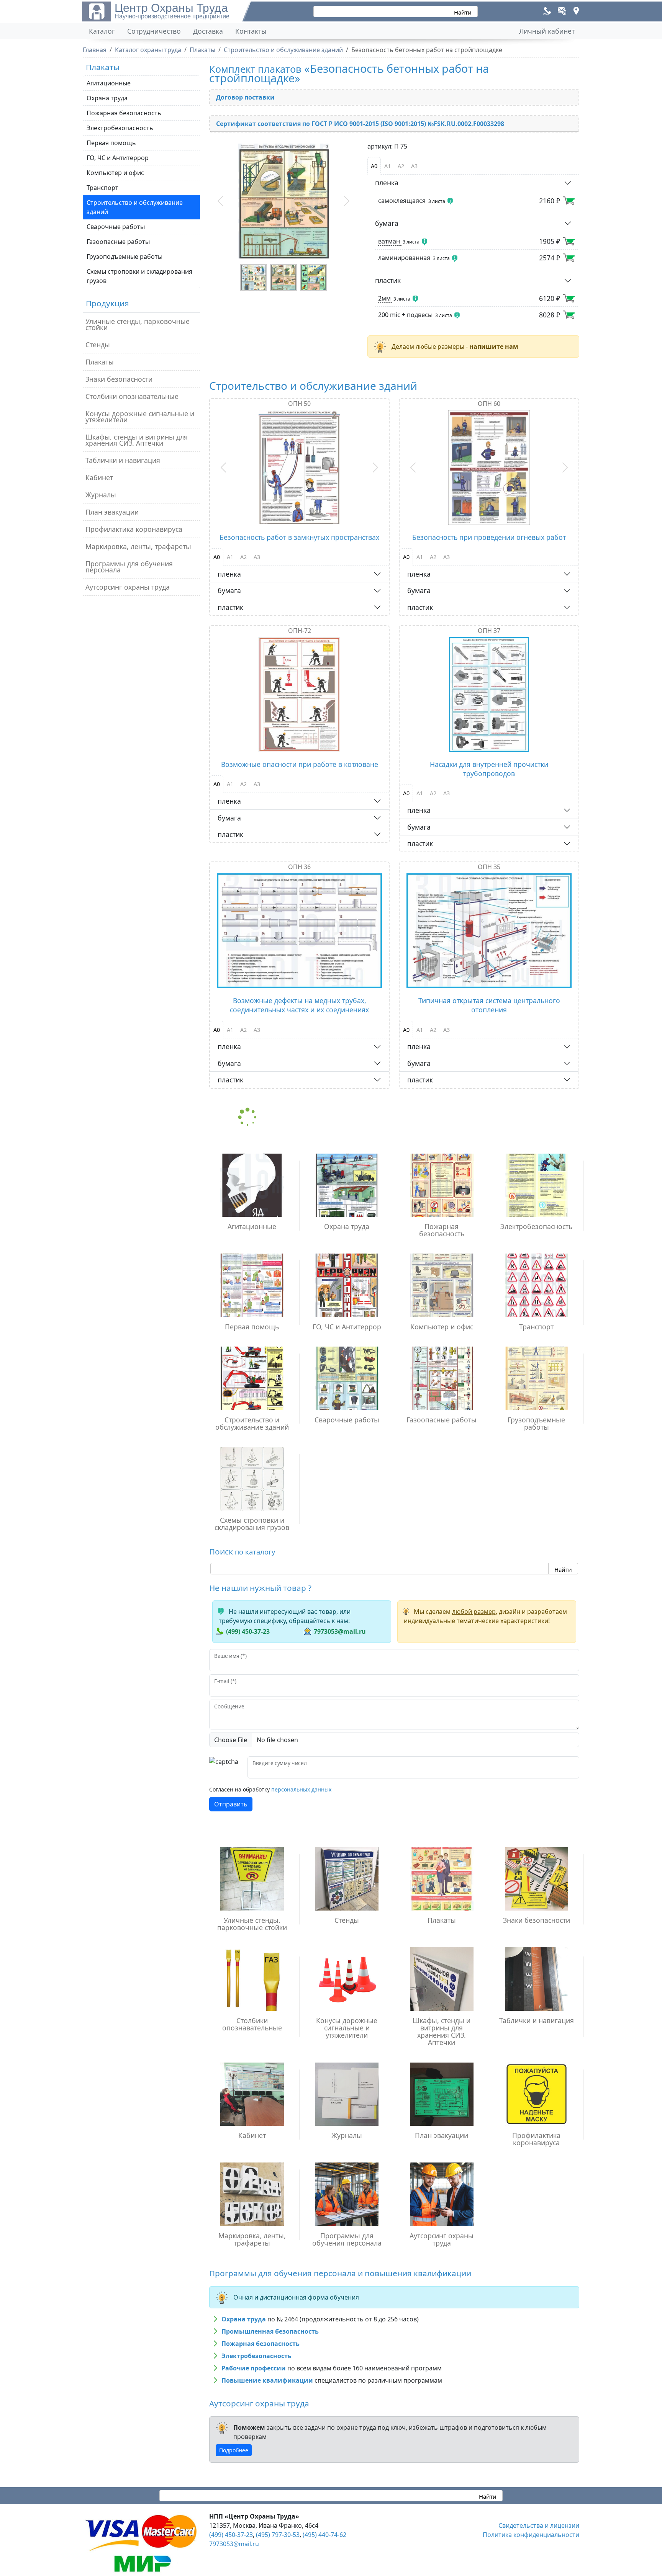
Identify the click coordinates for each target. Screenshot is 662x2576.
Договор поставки (245, 97)
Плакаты (100, 362)
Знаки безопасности (119, 379)
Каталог (102, 31)
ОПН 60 (489, 404)
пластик (388, 280)
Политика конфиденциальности (531, 2535)
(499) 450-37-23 (248, 1631)
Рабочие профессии (254, 2368)
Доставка (208, 31)
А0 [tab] (374, 166)
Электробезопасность (120, 128)
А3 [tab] (414, 166)
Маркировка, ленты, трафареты (138, 546)
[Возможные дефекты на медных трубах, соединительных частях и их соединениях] (299, 931)
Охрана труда (107, 98)
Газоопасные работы (118, 242)
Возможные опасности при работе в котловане (300, 764)
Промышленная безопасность (270, 2331)
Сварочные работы (116, 227)
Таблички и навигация (123, 460)
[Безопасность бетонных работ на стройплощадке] (284, 201)
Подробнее (234, 2450)
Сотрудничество (154, 31)
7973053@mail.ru (340, 1631)
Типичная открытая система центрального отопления (489, 1005)
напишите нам (494, 347)
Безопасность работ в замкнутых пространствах (299, 537)
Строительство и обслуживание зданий (135, 207)
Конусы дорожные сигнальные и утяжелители (140, 417)
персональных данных (301, 1789)
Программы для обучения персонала (129, 567)
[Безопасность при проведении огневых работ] (489, 467)
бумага (387, 223)
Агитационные (109, 83)
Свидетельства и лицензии (539, 2525)
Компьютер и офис (115, 173)
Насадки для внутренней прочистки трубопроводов (489, 769)
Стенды (98, 345)
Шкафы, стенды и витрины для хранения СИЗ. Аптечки (137, 440)
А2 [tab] (401, 166)
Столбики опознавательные (132, 396)
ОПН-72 (300, 631)
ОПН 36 (299, 867)
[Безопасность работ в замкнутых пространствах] (299, 467)
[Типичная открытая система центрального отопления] (489, 931)
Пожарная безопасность (124, 113)
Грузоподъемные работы (125, 257)
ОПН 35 (489, 867)
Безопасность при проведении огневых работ (489, 537)
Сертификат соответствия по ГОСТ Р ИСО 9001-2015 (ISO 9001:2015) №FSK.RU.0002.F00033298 (360, 124)
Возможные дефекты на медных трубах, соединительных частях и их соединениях (299, 1005)
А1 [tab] (388, 166)
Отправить (231, 1804)
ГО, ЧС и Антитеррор (118, 158)
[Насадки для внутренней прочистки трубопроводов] (489, 695)
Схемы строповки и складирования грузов (139, 276)
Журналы (101, 495)
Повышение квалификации (267, 2380)
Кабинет (99, 477)
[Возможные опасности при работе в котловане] (299, 695)
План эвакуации (112, 512)
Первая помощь (111, 143)
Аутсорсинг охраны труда (128, 587)
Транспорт (102, 188)
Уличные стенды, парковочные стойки (138, 324)
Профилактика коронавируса (134, 529)
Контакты (251, 31)
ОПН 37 (489, 631)
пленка (387, 183)
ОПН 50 (299, 404)
